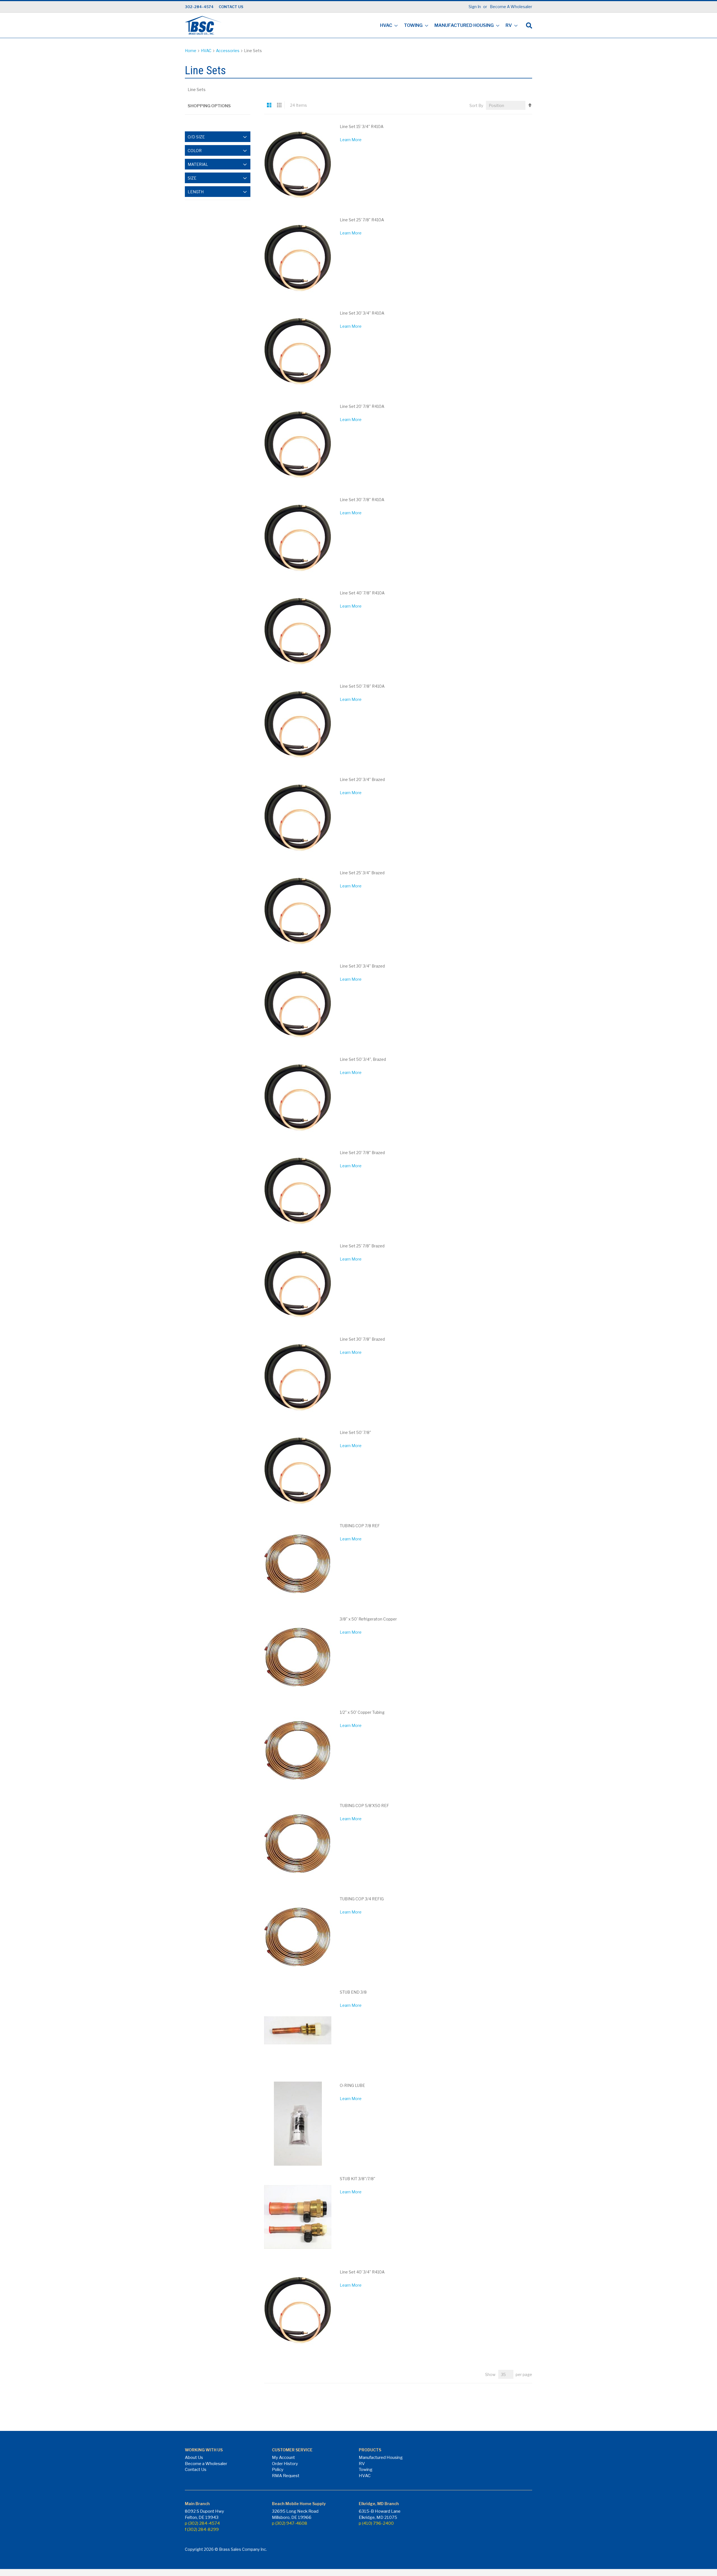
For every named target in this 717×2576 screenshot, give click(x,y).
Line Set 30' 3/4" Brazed (362, 966)
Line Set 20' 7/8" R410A (362, 406)
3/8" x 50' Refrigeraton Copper (368, 1619)
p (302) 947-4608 (290, 2523)
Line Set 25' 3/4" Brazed (362, 873)
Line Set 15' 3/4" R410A (362, 126)
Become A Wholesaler (511, 7)
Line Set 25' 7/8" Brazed (362, 1246)
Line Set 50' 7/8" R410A (362, 686)
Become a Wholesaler (206, 2464)
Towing (366, 2470)
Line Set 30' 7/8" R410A (362, 500)
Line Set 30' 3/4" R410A (362, 313)
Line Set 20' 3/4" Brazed (362, 779)
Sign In (475, 7)
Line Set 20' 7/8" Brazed (362, 1153)
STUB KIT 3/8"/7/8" (358, 2179)
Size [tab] (192, 178)
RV (362, 2464)
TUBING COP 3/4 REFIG (362, 1899)
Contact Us (196, 2470)
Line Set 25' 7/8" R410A (362, 220)
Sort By (476, 105)
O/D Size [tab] (196, 137)
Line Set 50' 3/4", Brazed (363, 1059)
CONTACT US (231, 7)
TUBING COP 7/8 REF (360, 1526)
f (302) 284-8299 (202, 2529)
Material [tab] (198, 164)
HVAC (207, 51)
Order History (285, 2464)
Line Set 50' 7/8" (355, 1432)
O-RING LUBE (352, 2085)
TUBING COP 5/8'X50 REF (364, 1806)
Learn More (351, 140)
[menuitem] (387, 26)
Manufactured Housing (381, 2458)
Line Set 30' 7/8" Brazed (362, 1339)
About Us (194, 2458)
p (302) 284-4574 (202, 2523)
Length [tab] (196, 192)
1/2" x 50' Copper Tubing (362, 1712)
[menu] (447, 26)
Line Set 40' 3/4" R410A (362, 2272)
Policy (278, 2470)
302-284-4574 (199, 7)
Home (191, 51)
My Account (283, 2458)
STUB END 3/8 (353, 1992)
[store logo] (203, 25)
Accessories (228, 51)
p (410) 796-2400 (376, 2523)
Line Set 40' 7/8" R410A (362, 593)
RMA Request (286, 2476)
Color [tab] (195, 151)
